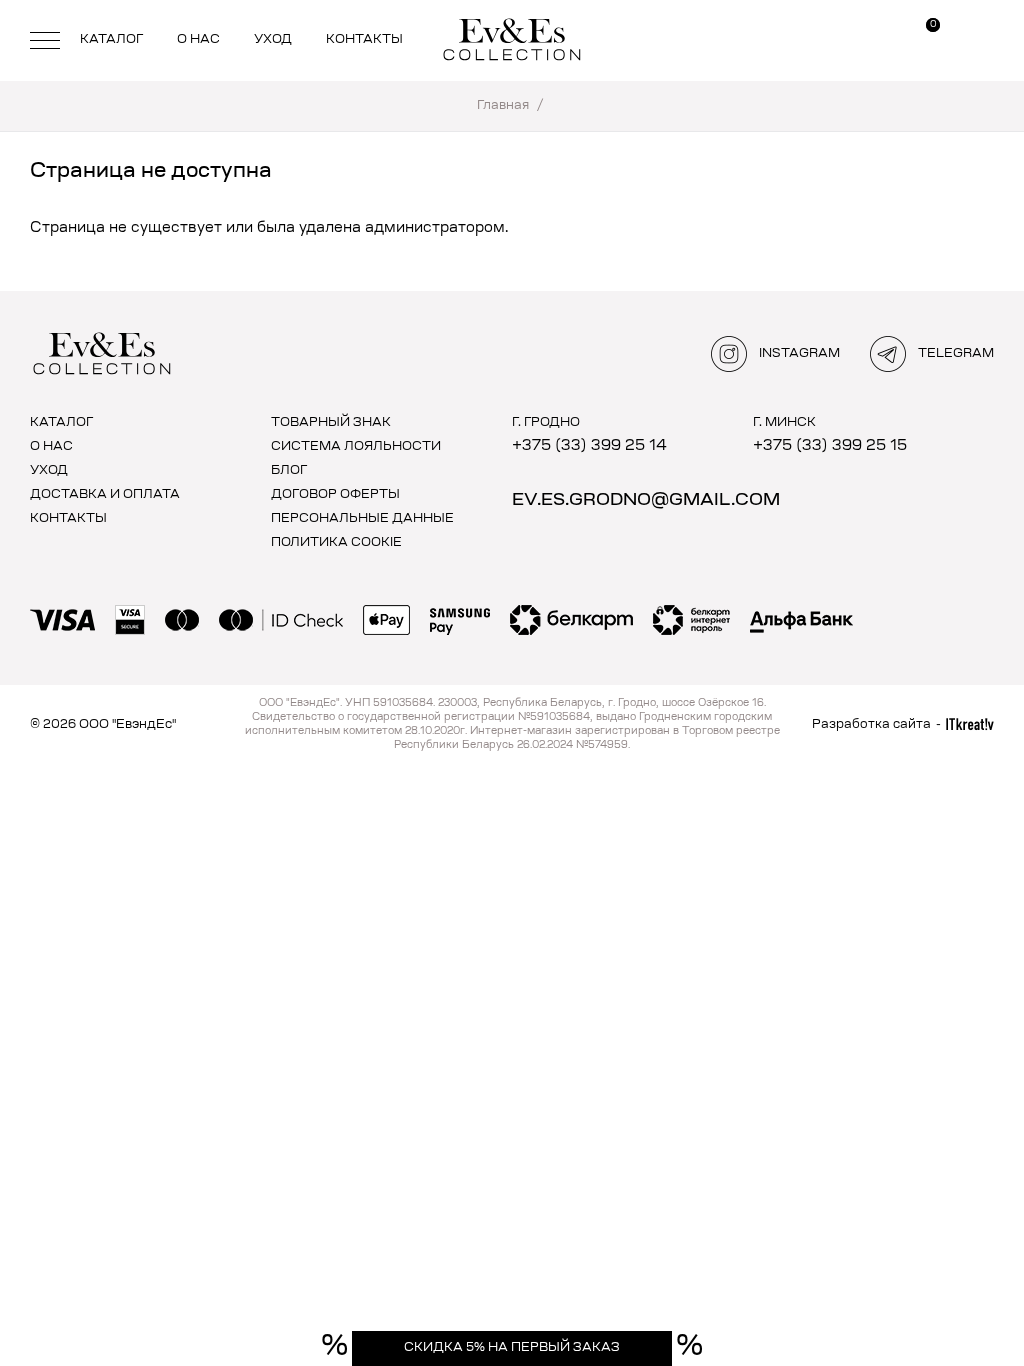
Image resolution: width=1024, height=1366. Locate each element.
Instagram (799, 354)
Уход (273, 40)
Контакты (364, 40)
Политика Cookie (336, 543)
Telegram (956, 354)
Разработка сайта (871, 725)
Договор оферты (335, 495)
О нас (198, 40)
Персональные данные (362, 519)
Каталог (111, 40)
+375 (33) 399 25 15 (830, 446)
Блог (289, 471)
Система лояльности (356, 447)
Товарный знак (331, 423)
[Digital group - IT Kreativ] (970, 724)
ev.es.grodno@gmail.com (646, 500)
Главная (503, 106)
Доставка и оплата (105, 495)
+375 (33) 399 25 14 (589, 446)
